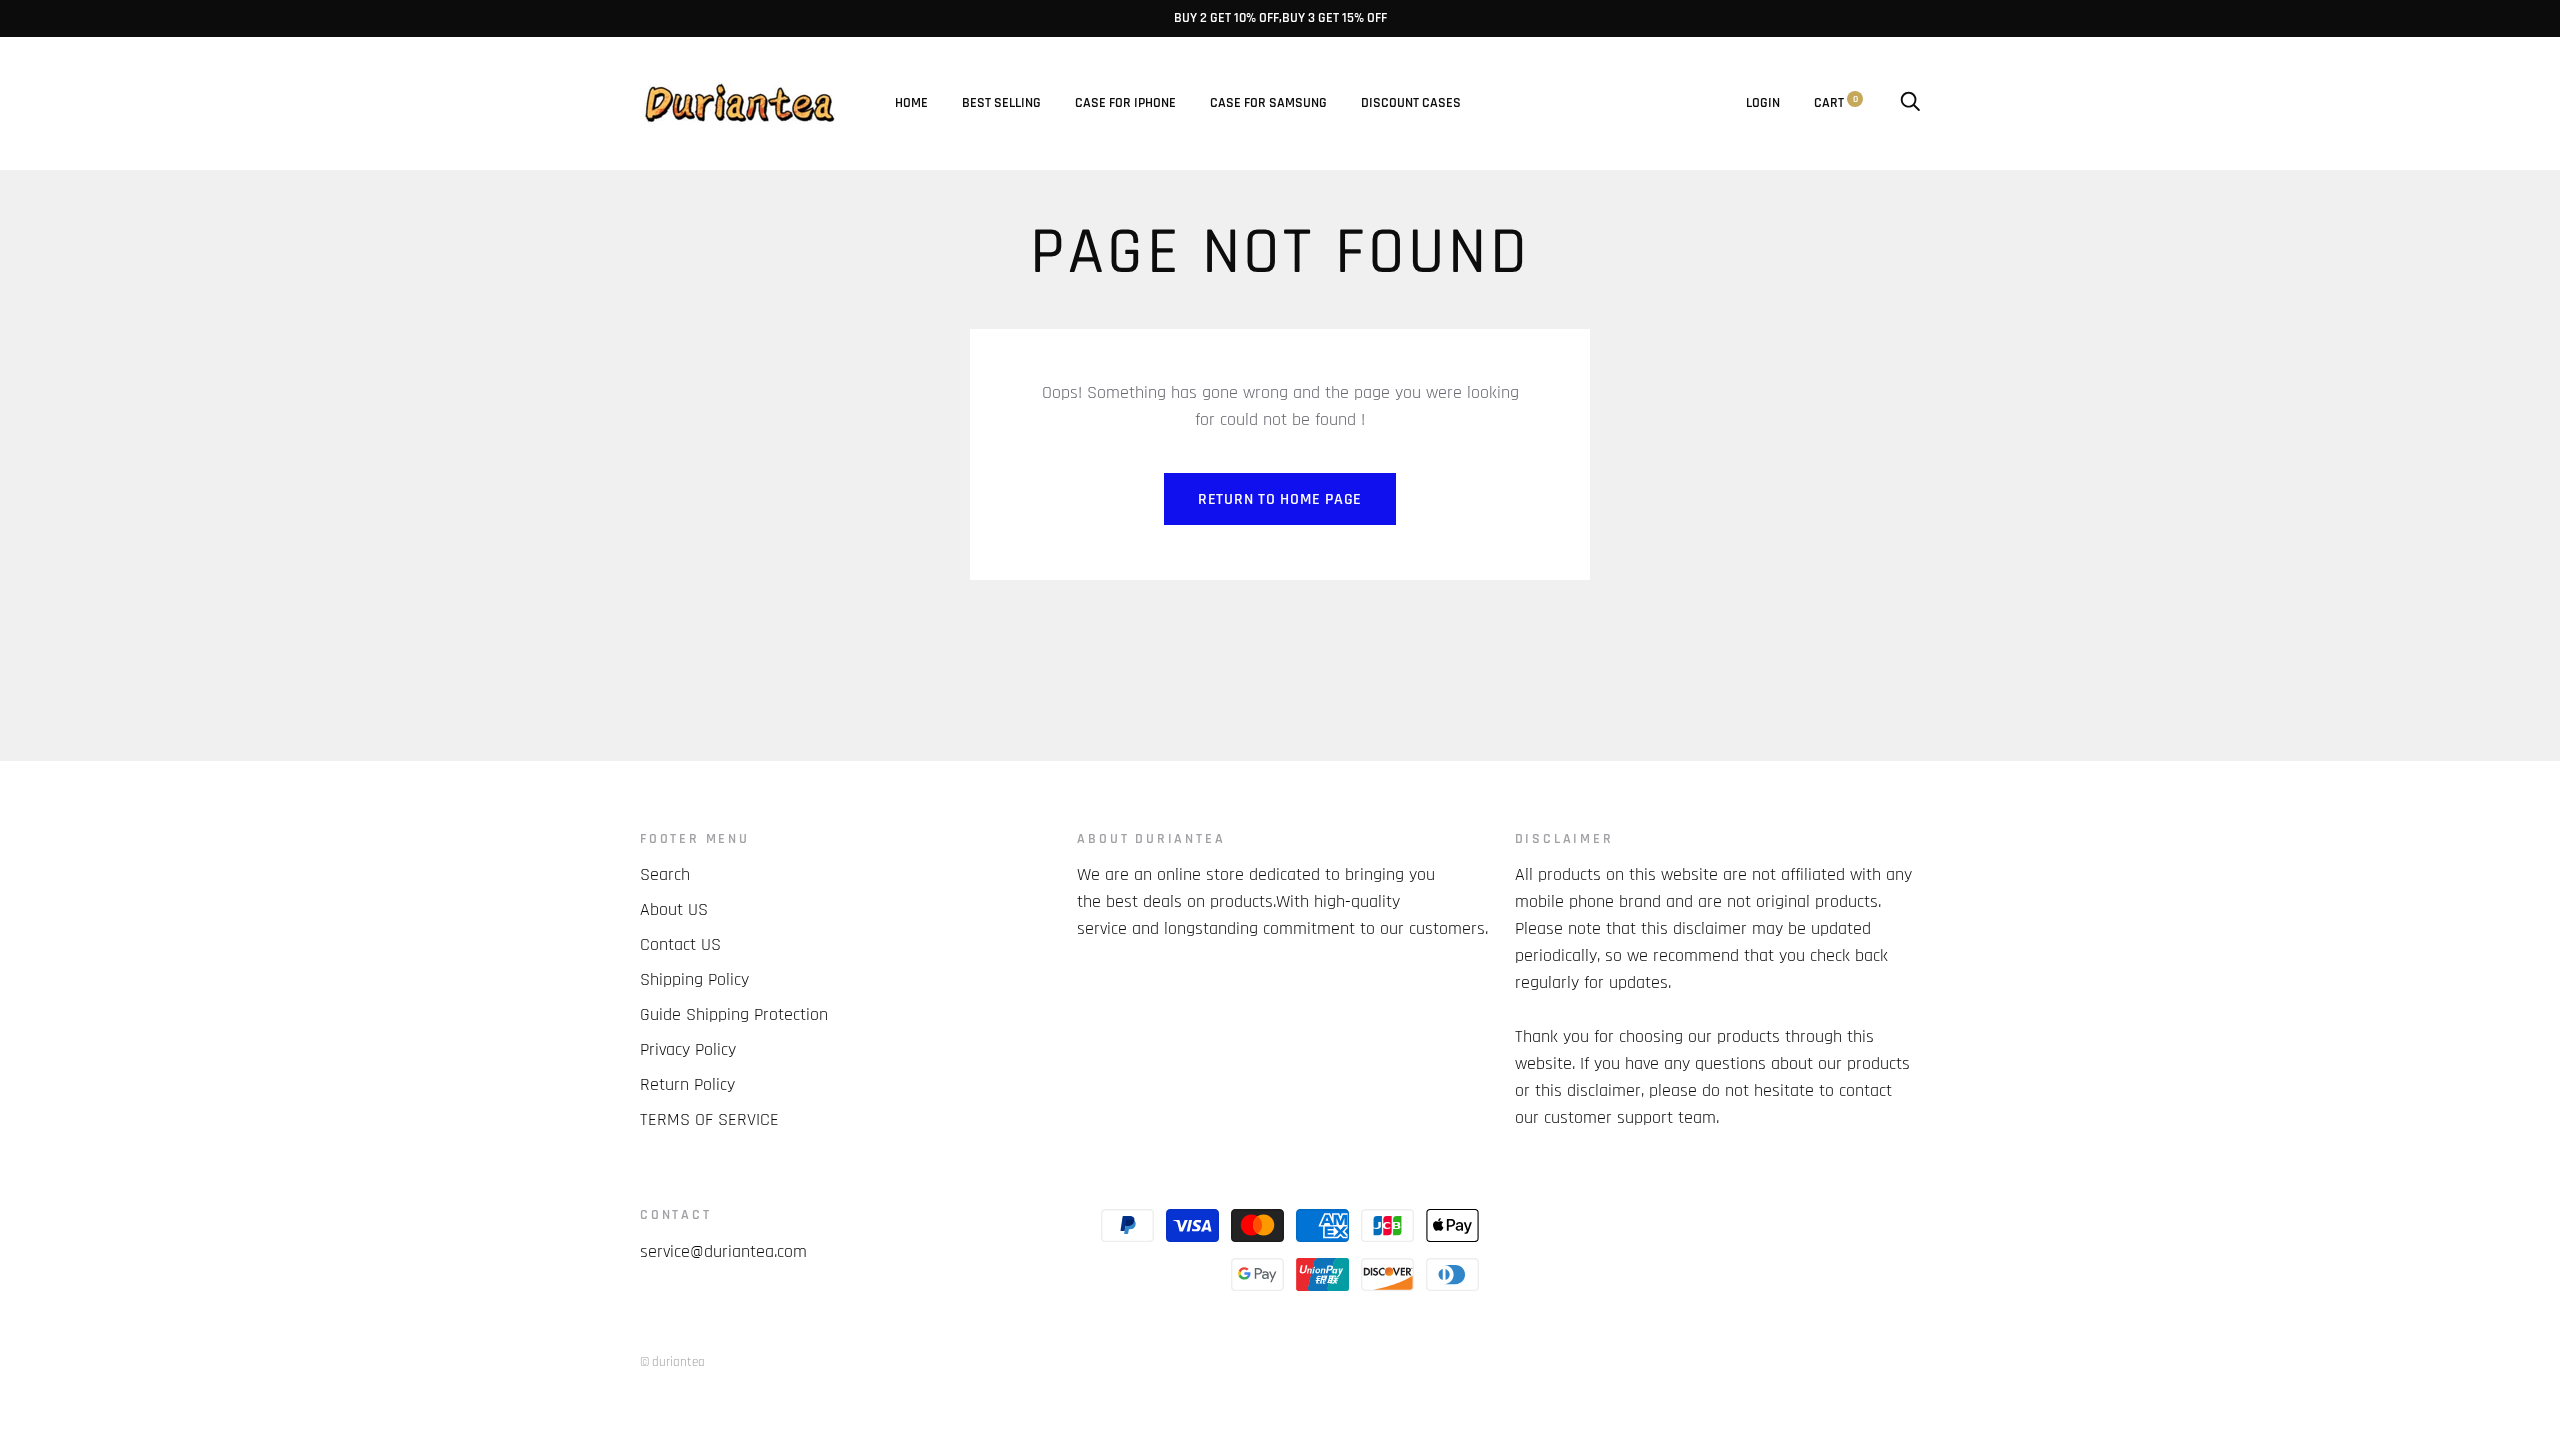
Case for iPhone (1125, 103)
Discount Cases (1411, 103)
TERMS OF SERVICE (709, 1119)
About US (674, 909)
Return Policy (687, 1084)
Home (911, 103)
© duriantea (672, 1362)
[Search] (1910, 103)
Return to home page (1280, 499)
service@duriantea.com (723, 1251)
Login (1763, 103)
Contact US (680, 944)
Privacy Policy (688, 1049)
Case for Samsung (1268, 103)
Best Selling (1001, 103)
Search (665, 874)
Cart (1836, 103)
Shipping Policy (694, 979)
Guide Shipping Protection (734, 1014)
